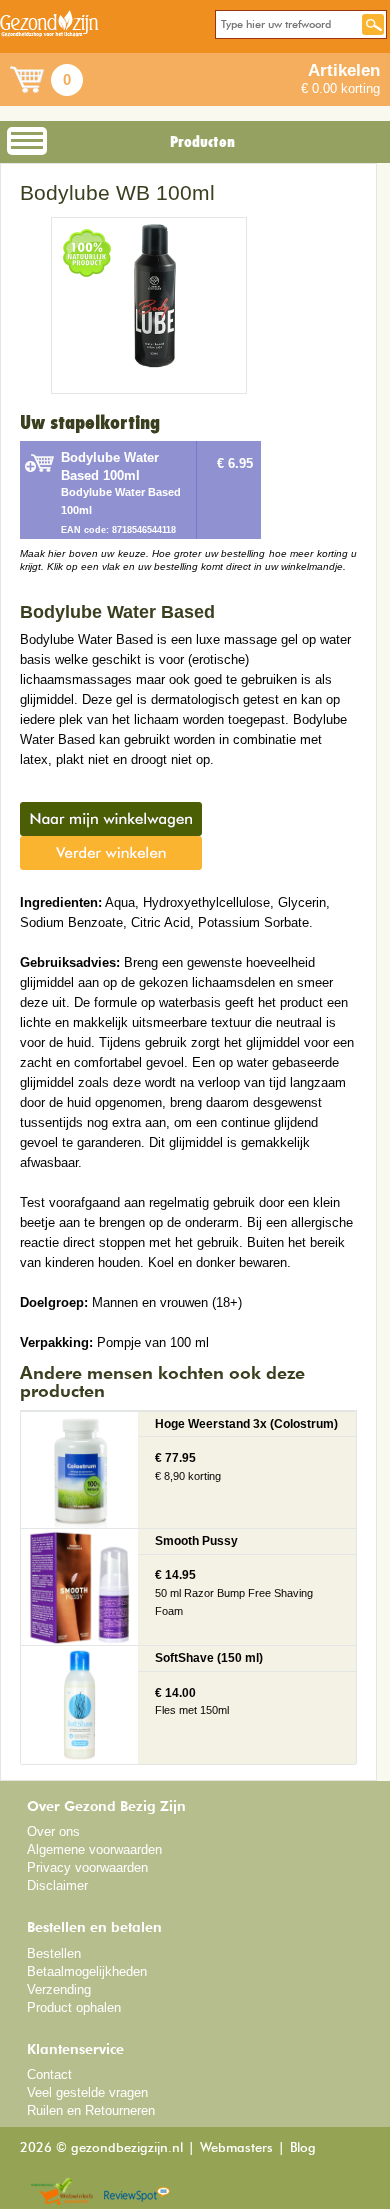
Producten (202, 142)
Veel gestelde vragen (87, 2092)
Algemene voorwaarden (94, 1849)
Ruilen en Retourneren (91, 2110)
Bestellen (54, 1953)
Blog (303, 2148)
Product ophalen (74, 2007)
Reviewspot (137, 2192)
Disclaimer (57, 1885)
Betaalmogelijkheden (87, 1971)
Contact (49, 2074)
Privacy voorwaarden (87, 1867)
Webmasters (236, 2148)
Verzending (59, 1989)
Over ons (53, 1831)
